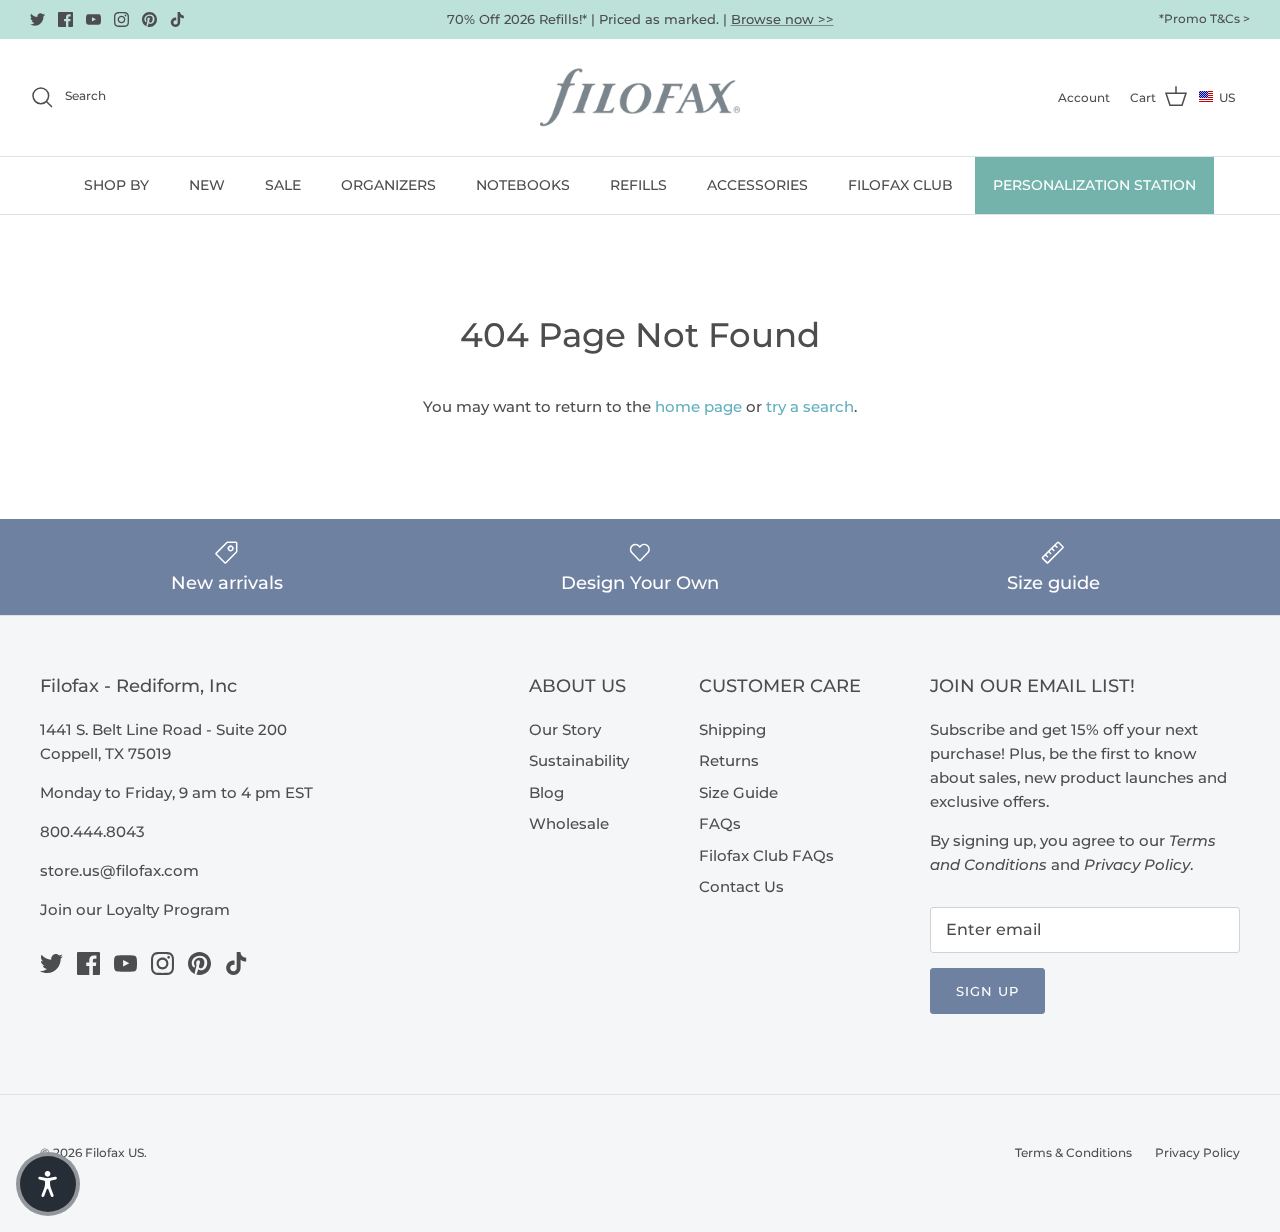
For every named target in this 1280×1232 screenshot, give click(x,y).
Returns (729, 760)
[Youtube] (93, 19)
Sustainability (579, 760)
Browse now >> (782, 19)
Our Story (565, 729)
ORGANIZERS (388, 185)
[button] (48, 1184)
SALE (283, 185)
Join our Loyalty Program (135, 909)
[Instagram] (121, 19)
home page (698, 406)
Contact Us (741, 886)
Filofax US (114, 1152)
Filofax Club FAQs (766, 855)
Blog (546, 792)
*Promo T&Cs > (1204, 18)
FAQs (720, 823)
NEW (207, 185)
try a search (810, 406)
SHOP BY (116, 185)
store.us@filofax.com (119, 870)
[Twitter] (37, 19)
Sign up (987, 991)
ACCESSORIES (757, 185)
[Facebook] (65, 19)
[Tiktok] (177, 19)
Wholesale (569, 823)
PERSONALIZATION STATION (1094, 185)
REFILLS (638, 185)
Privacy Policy (1197, 1152)
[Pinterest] (149, 19)
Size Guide (738, 792)
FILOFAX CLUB (900, 185)
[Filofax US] (640, 97)
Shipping (732, 729)
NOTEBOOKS (523, 185)
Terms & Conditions (1073, 1152)
